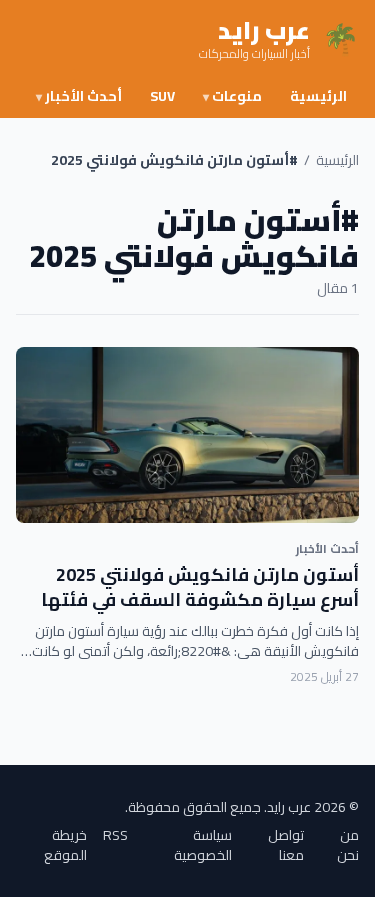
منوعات (232, 96)
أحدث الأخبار (79, 96)
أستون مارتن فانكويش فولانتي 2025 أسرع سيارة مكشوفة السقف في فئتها (200, 587)
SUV (162, 96)
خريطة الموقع (65, 845)
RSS (115, 836)
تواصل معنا (286, 845)
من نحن (348, 845)
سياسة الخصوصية (203, 845)
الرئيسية (318, 96)
